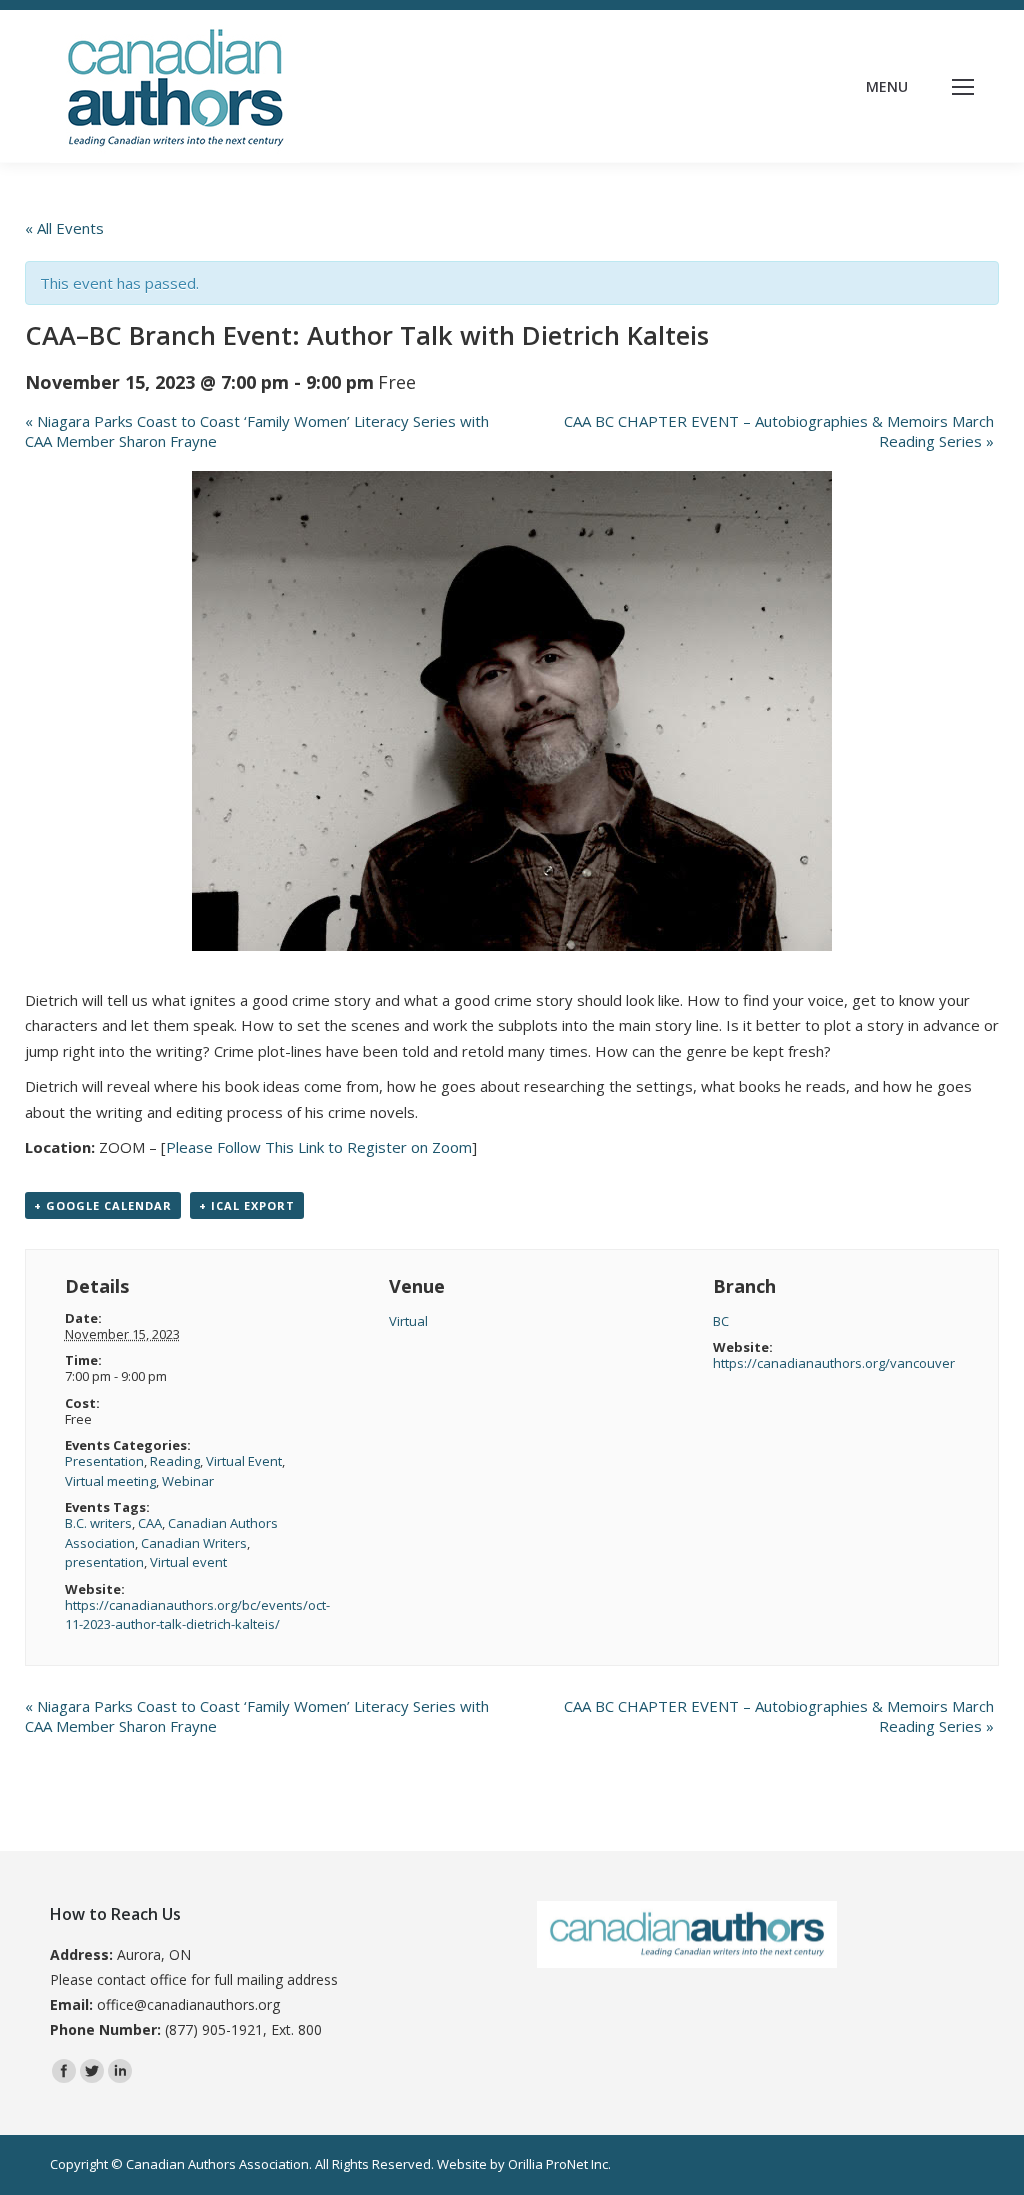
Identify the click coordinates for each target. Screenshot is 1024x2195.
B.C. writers (98, 1523)
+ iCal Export (247, 1205)
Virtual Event (244, 1461)
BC (721, 1321)
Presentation (104, 1461)
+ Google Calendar (103, 1205)
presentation (104, 1562)
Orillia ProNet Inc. (559, 2164)
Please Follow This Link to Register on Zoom (319, 1147)
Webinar (188, 1481)
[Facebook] (64, 2071)
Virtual (408, 1321)
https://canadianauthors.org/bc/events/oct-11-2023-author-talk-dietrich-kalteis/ (197, 1615)
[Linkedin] (120, 2071)
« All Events (64, 228)
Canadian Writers (194, 1543)
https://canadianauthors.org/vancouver (834, 1363)
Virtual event (188, 1562)
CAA (150, 1523)
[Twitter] (92, 2071)
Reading (175, 1461)
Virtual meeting (110, 1481)
